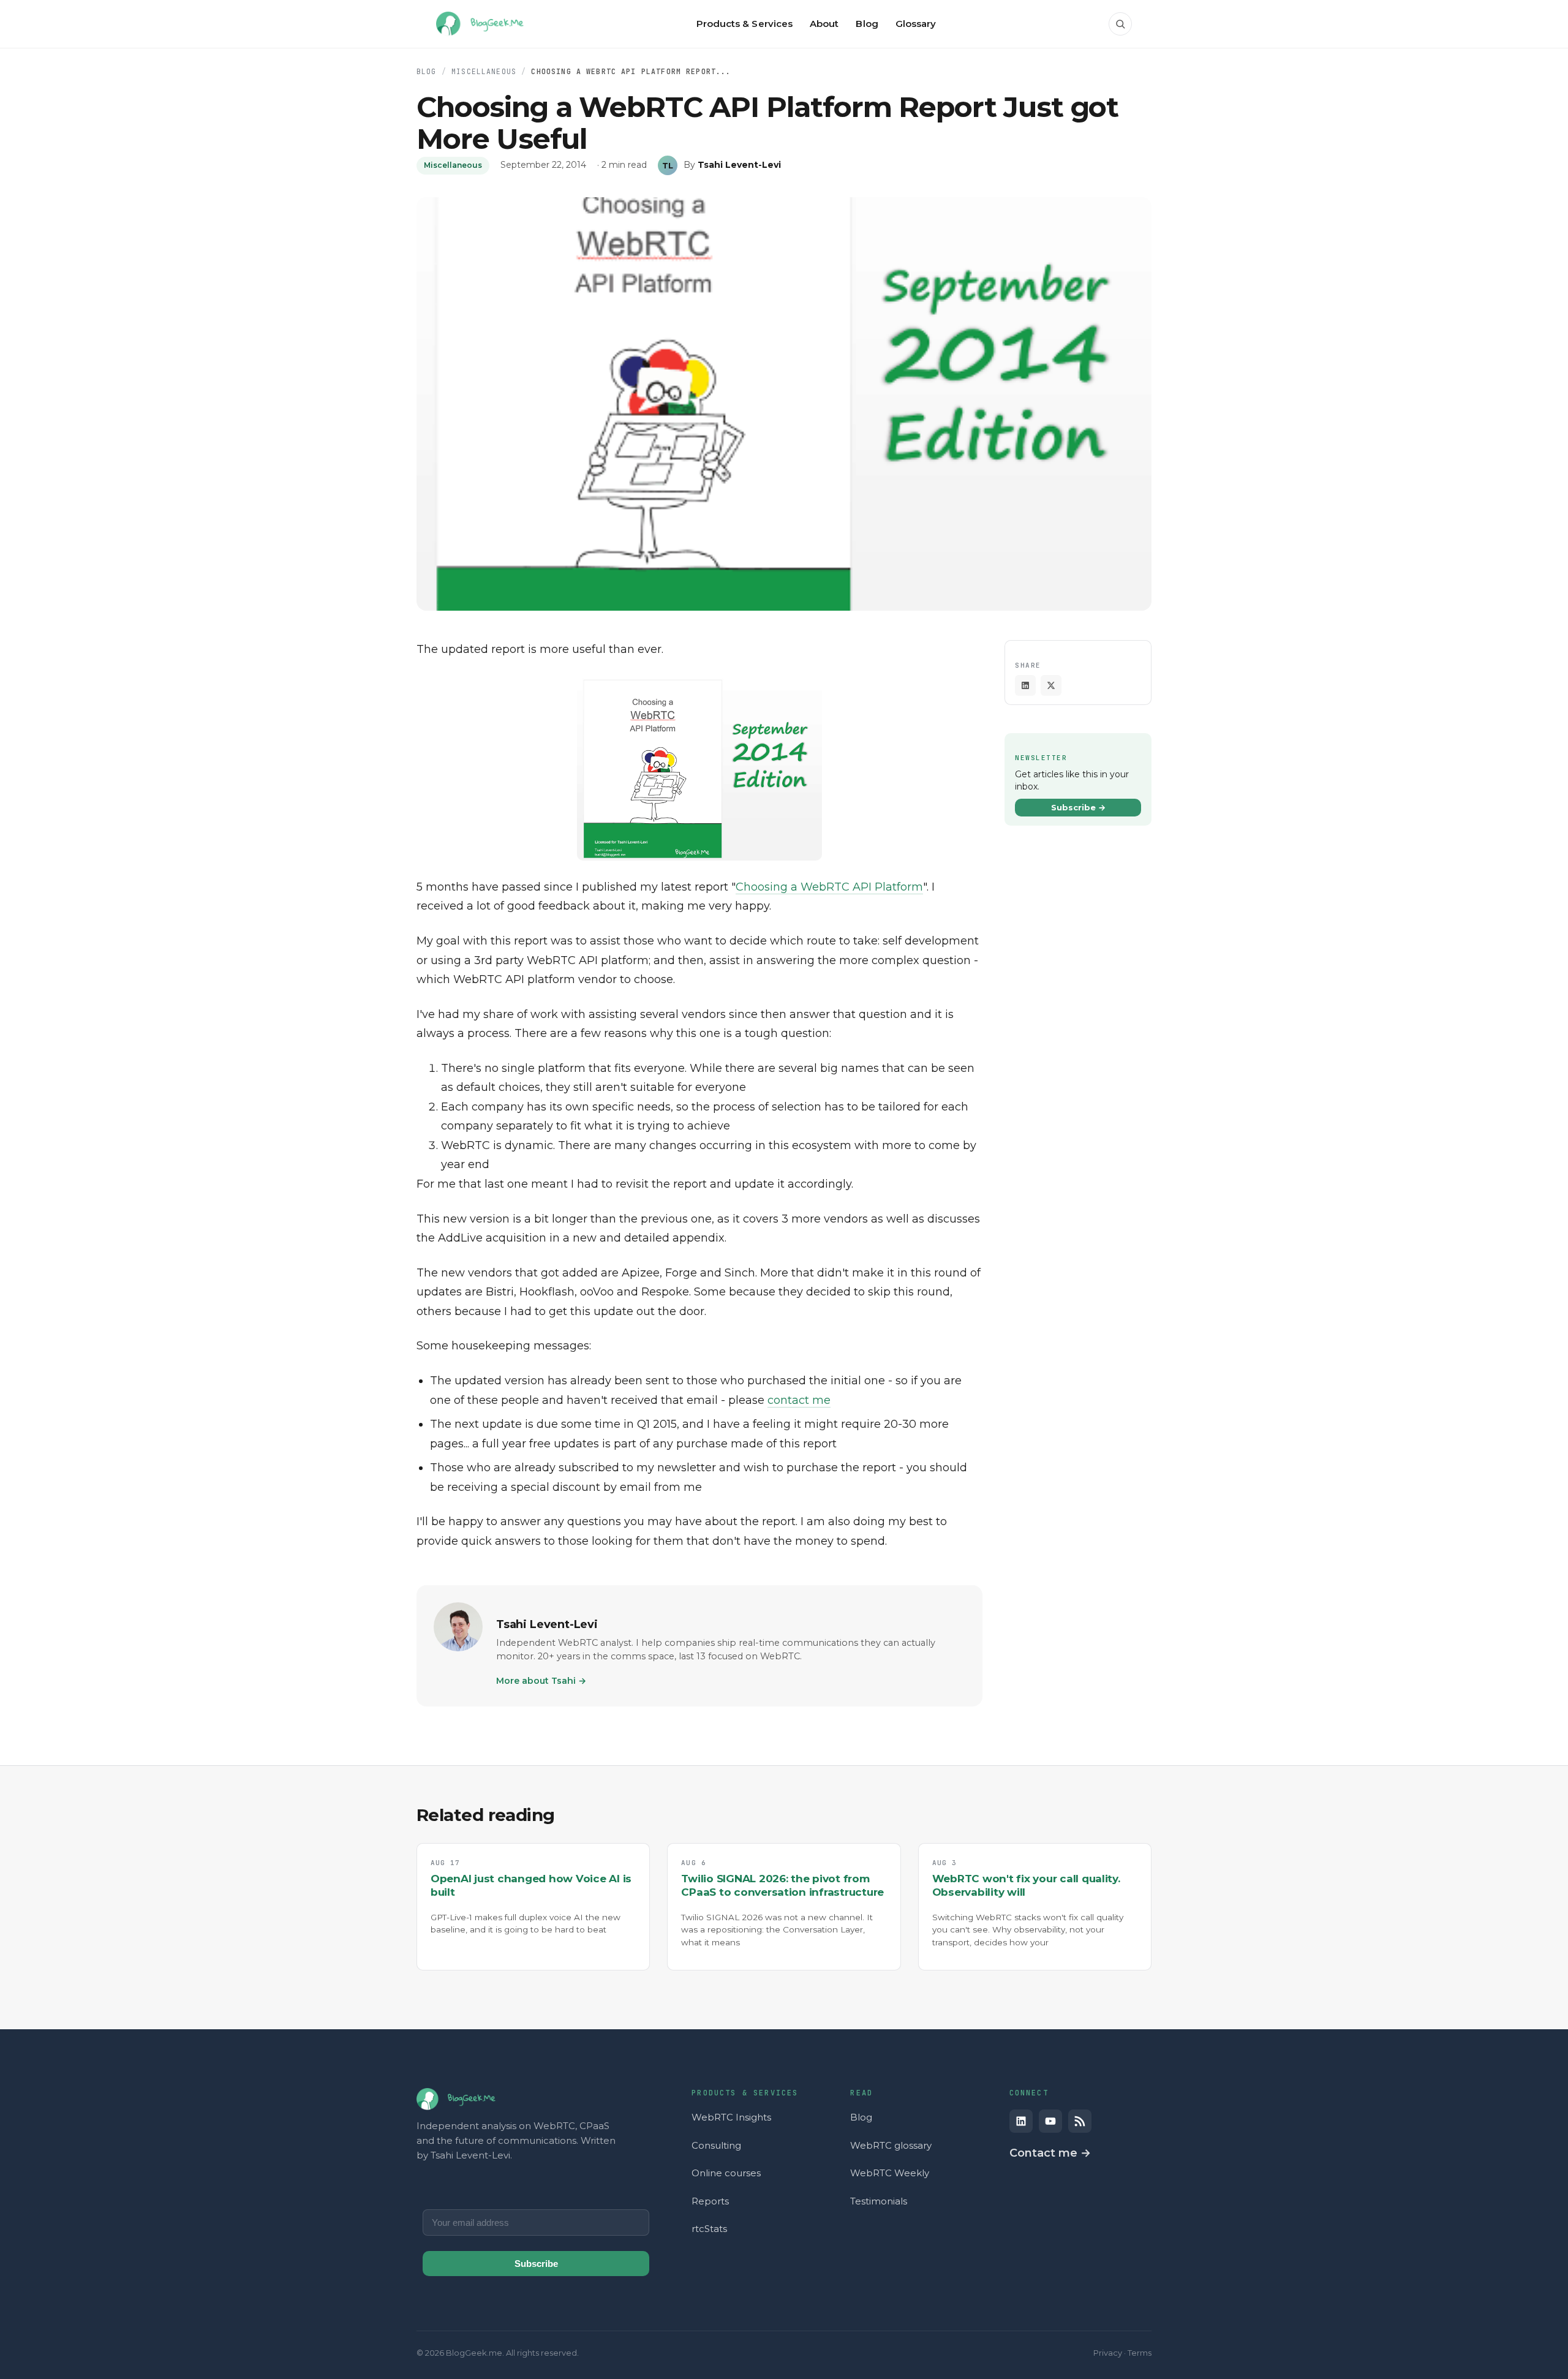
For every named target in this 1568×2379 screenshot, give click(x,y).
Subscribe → (1078, 807)
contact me (799, 1400)
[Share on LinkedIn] (1025, 685)
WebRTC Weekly (890, 2173)
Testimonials (879, 2201)
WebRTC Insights (731, 2117)
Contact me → (1050, 2153)
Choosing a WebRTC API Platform (829, 887)
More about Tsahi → (541, 1681)
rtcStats (709, 2229)
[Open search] (1120, 24)
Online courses (726, 2173)
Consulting (716, 2145)
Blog (427, 71)
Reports (710, 2201)
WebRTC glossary (891, 2145)
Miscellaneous (484, 71)
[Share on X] (1051, 685)
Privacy (1108, 2353)
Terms (1140, 2353)
